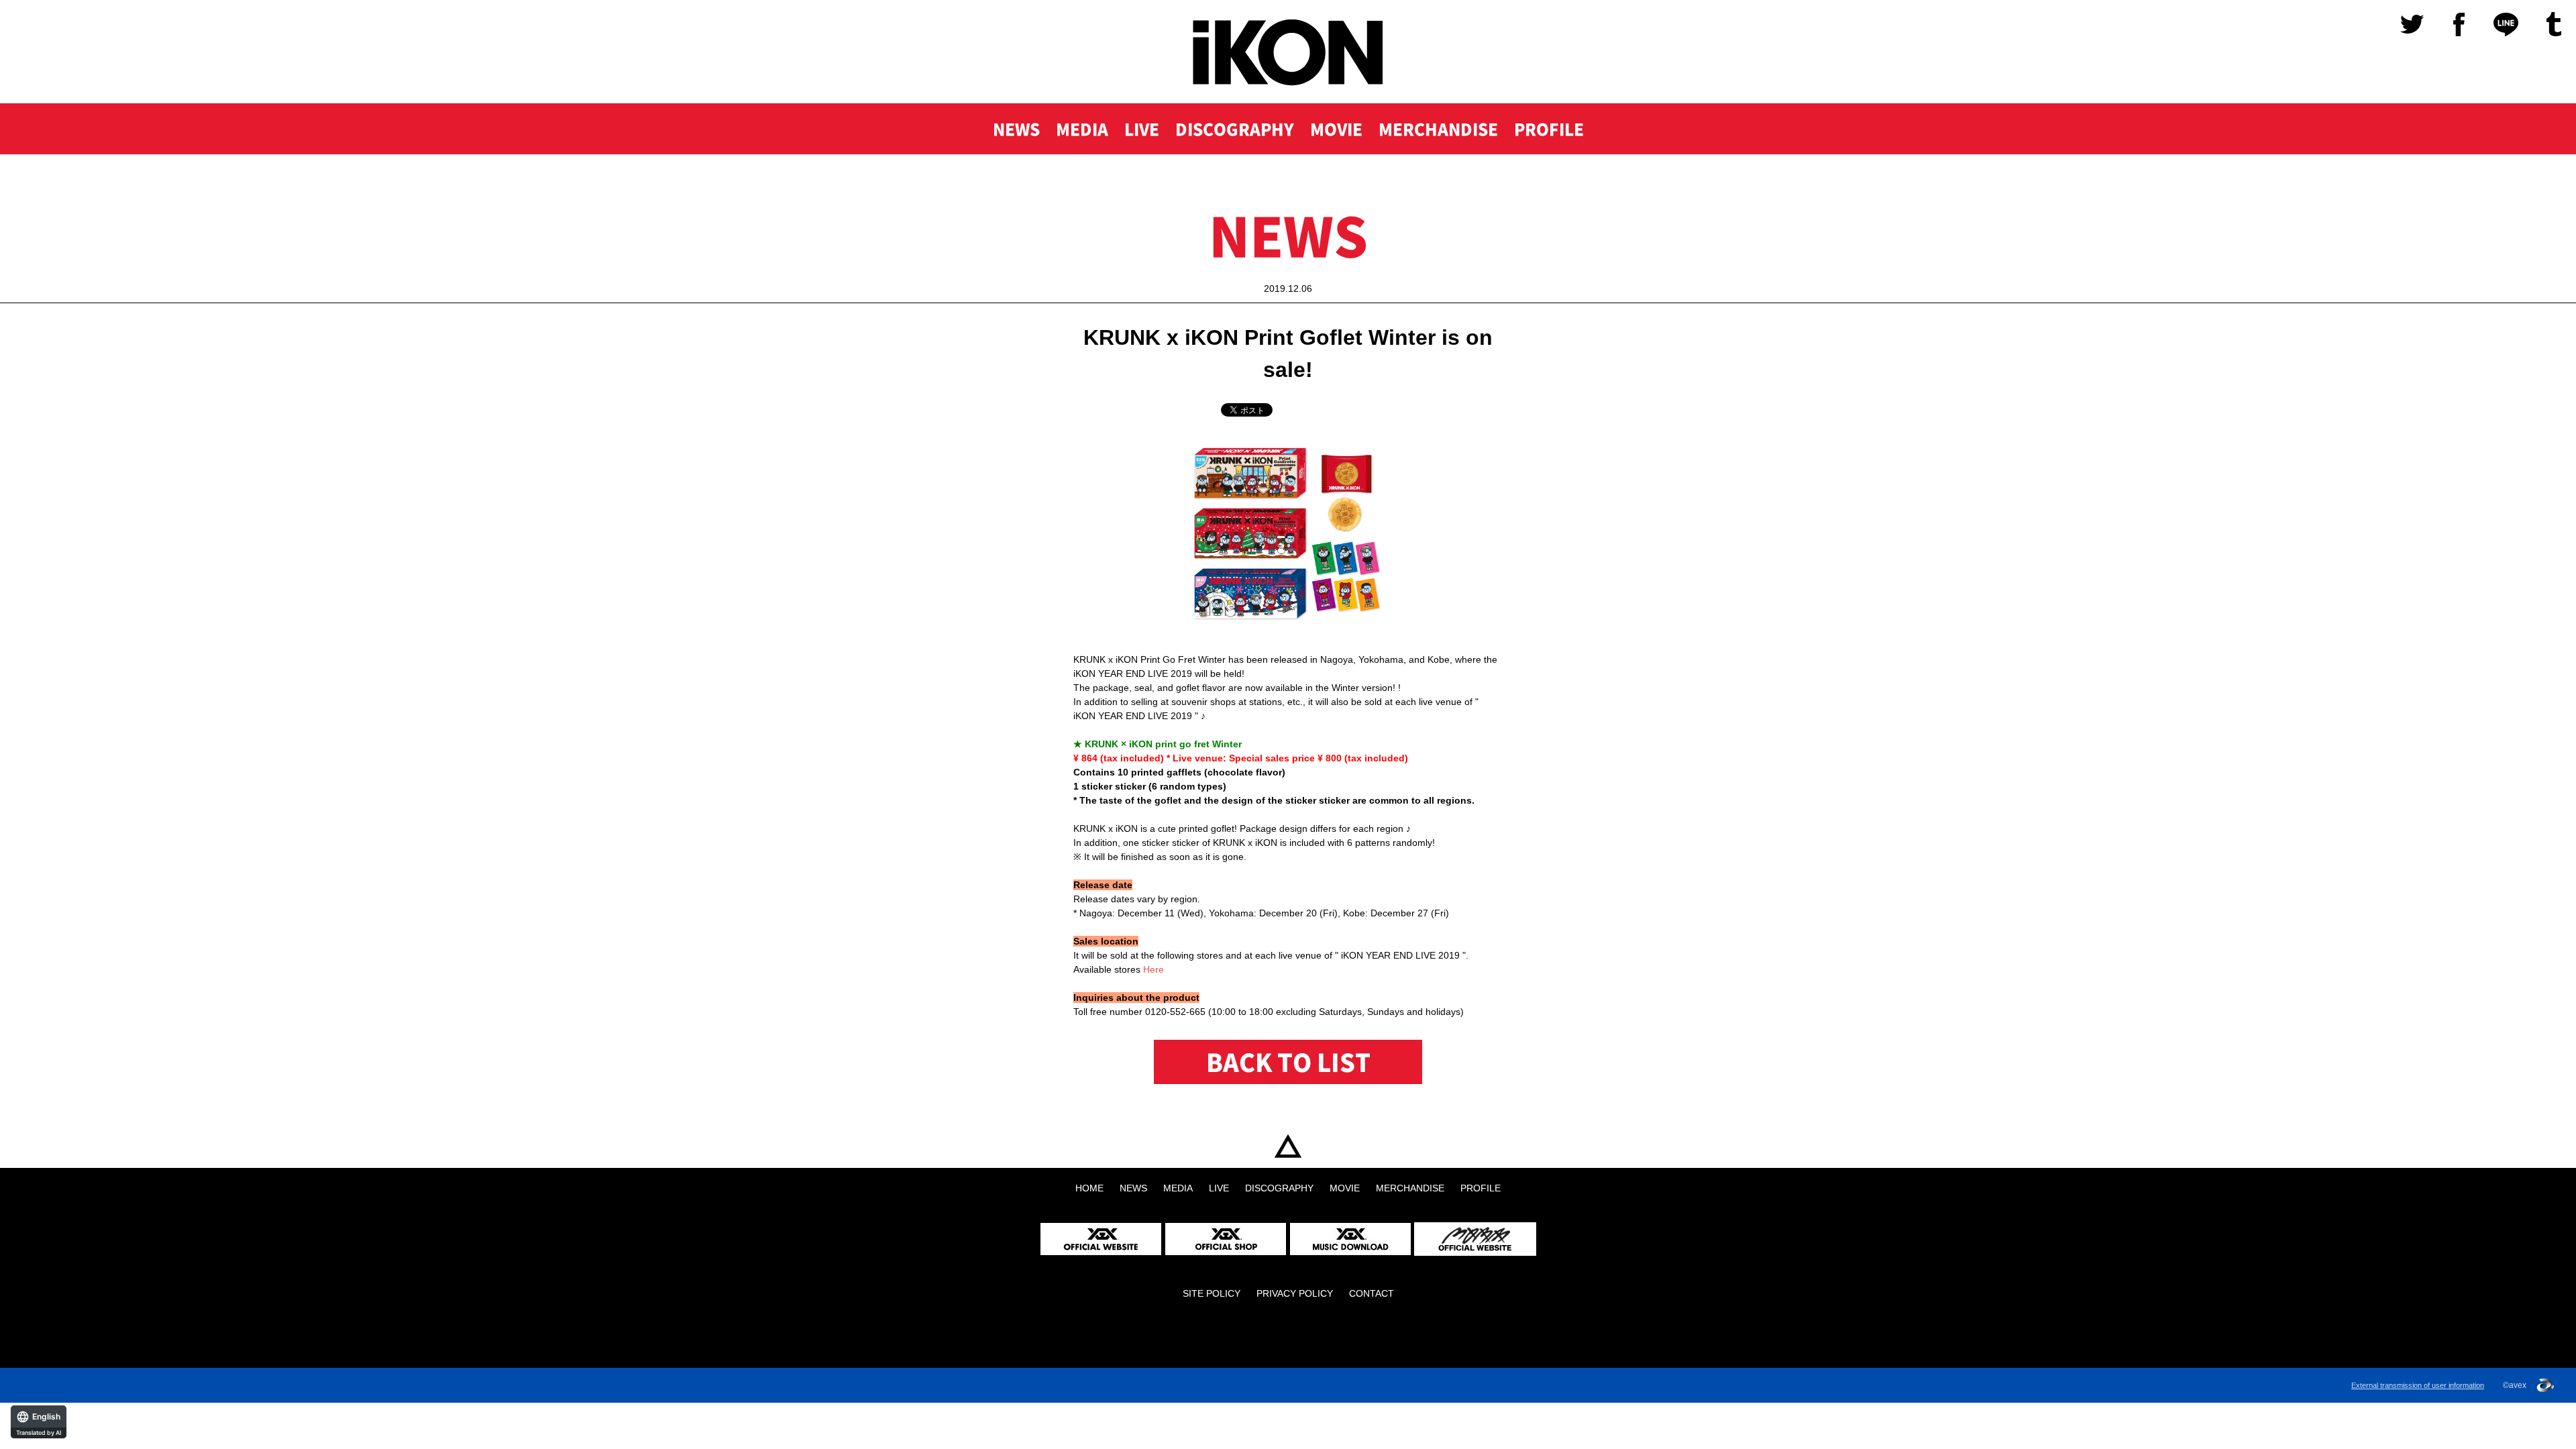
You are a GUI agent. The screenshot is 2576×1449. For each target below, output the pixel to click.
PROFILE (1549, 129)
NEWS (1016, 129)
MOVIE (1336, 129)
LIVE (1142, 129)
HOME (1288, 1146)
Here (1153, 969)
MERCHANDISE (1438, 129)
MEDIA (1082, 129)
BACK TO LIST (1288, 1062)
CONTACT (1372, 1293)
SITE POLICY (1212, 1293)
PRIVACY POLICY (1295, 1293)
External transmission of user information (2418, 1385)
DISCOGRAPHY (1235, 129)
